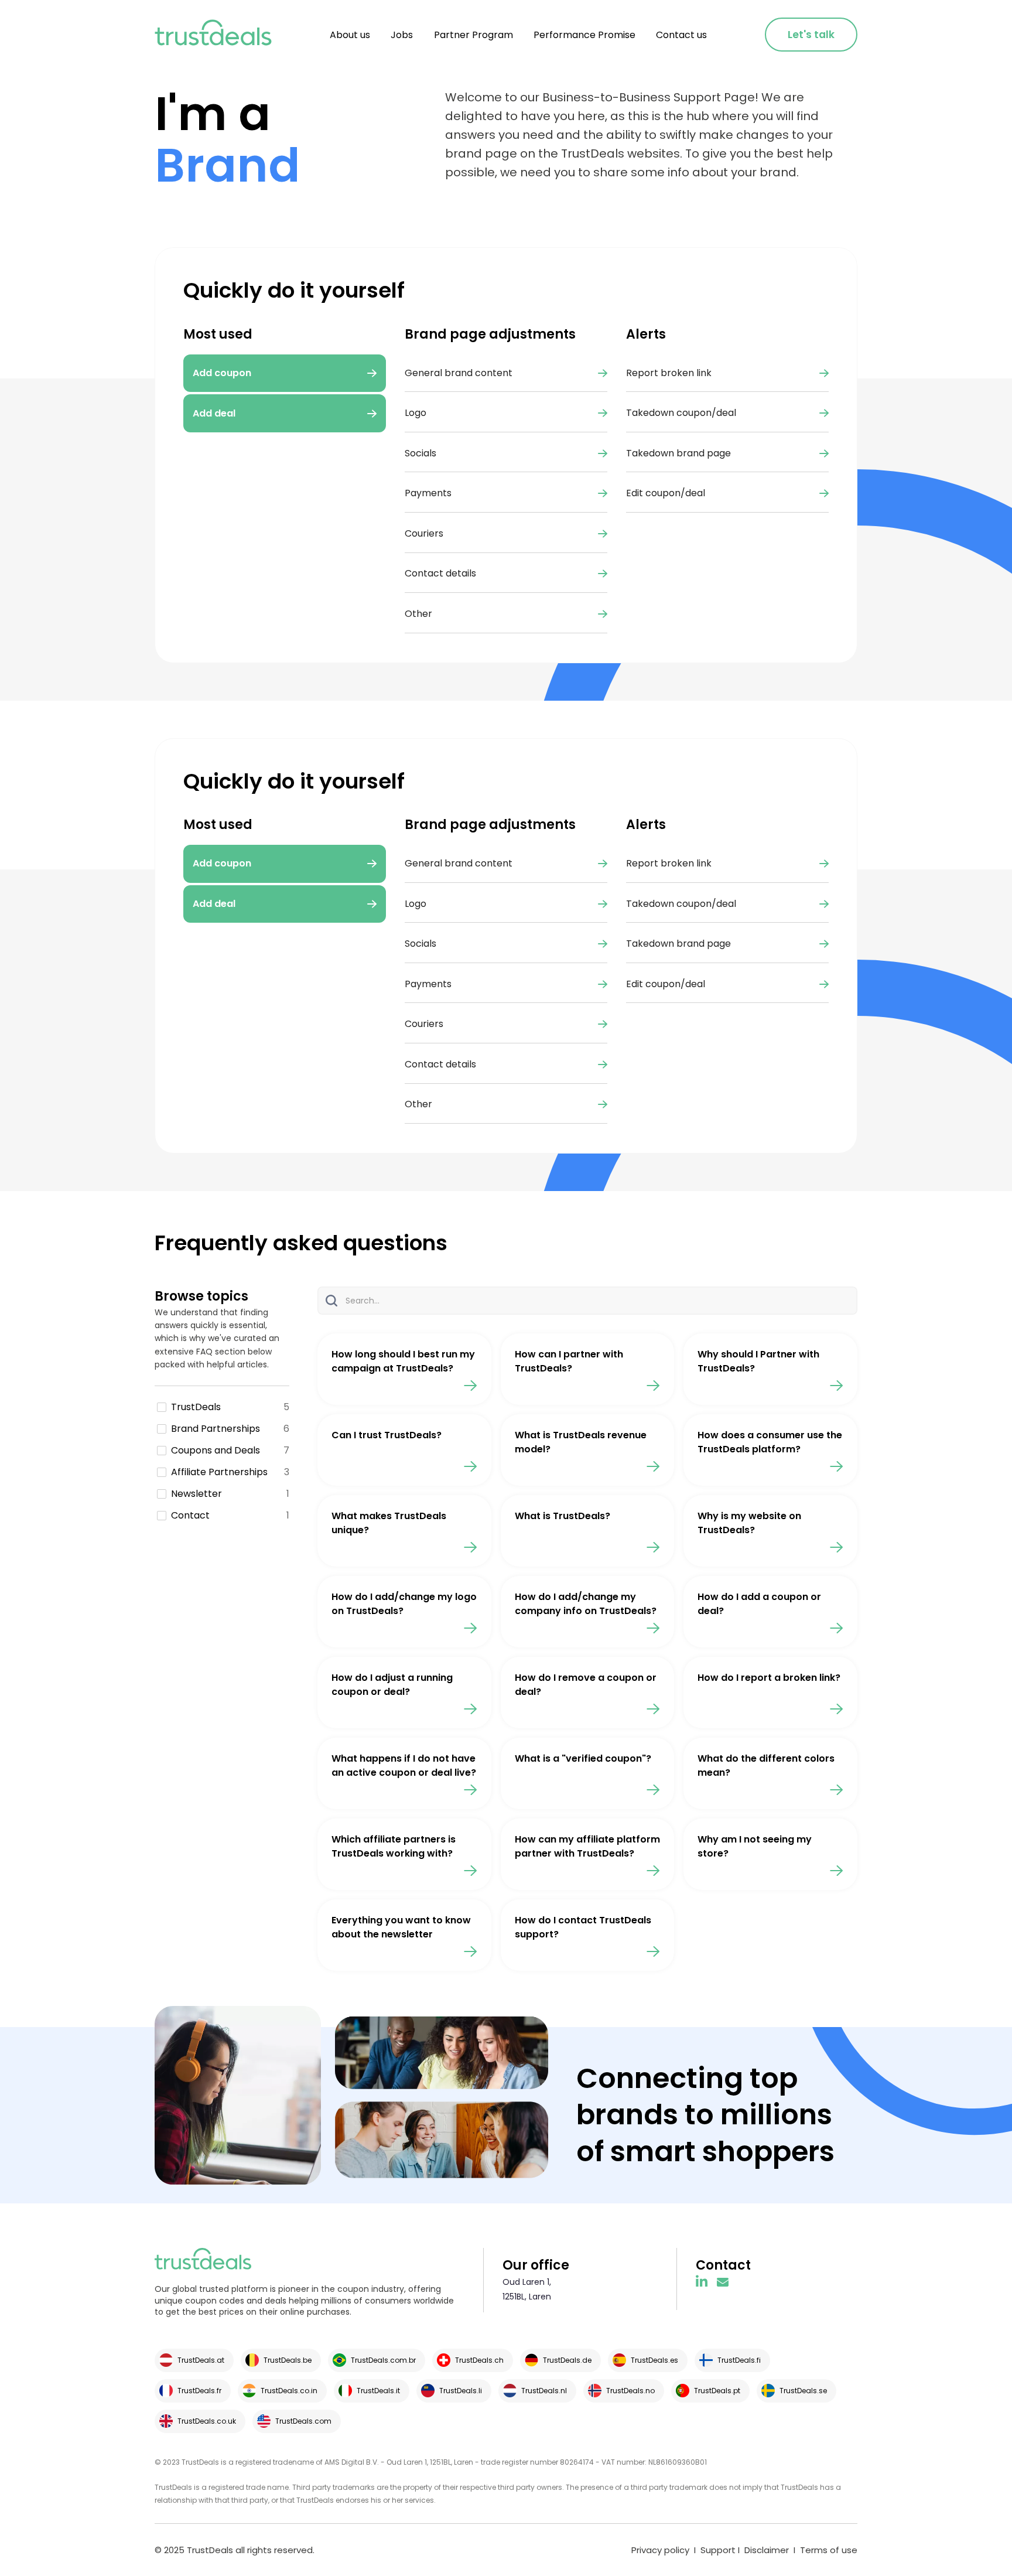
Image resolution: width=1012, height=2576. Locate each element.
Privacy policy (660, 2550)
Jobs (402, 35)
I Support (714, 2550)
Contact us (681, 35)
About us (350, 35)
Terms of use (829, 2550)
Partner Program (473, 35)
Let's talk (811, 35)
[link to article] (404, 1369)
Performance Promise (584, 35)
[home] (213, 35)
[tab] (285, 864)
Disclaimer (767, 2550)
